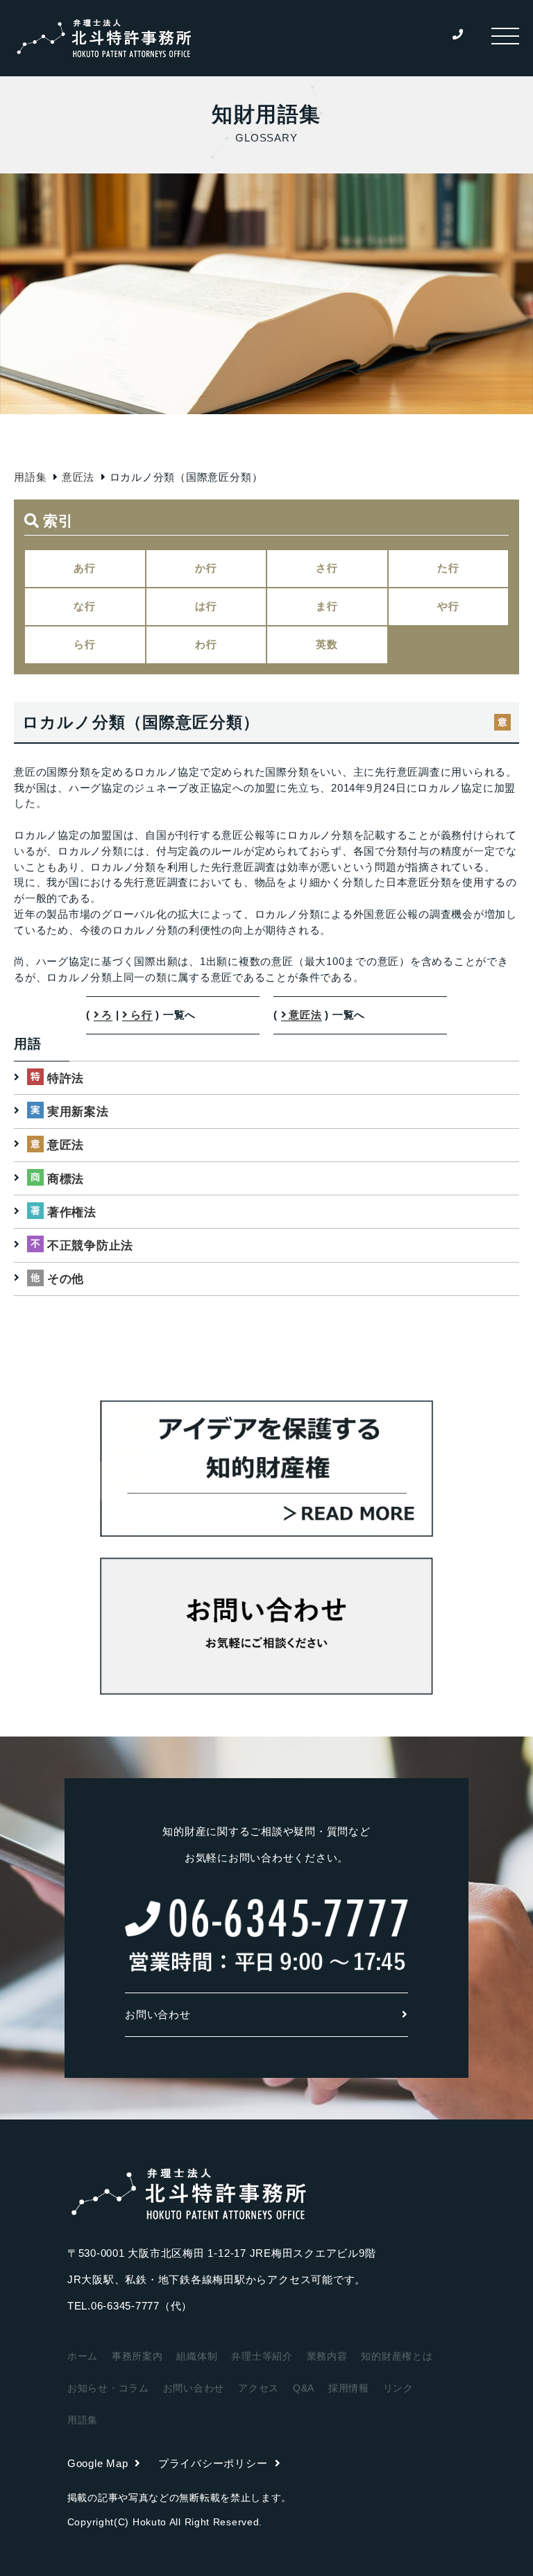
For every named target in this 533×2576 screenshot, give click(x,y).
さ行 (327, 568)
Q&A (304, 2388)
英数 (327, 644)
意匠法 (78, 477)
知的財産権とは (397, 2356)
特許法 (66, 1078)
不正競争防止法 (90, 1246)
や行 (448, 606)
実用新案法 (78, 1112)
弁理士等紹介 (262, 2356)
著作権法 (72, 1212)
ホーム (83, 2356)
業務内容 (327, 2356)
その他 (66, 1279)
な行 (85, 606)
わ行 (206, 644)
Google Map (98, 2463)
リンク (398, 2388)
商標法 (66, 1179)
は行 (206, 606)
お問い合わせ (158, 2014)
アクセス (259, 2388)
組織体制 (197, 2356)
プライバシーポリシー (213, 2463)
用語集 (30, 477)
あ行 (85, 568)
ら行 (85, 644)
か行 (206, 568)
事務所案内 (137, 2356)
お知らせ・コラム (108, 2388)
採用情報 (349, 2388)
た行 (448, 568)
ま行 (327, 606)
